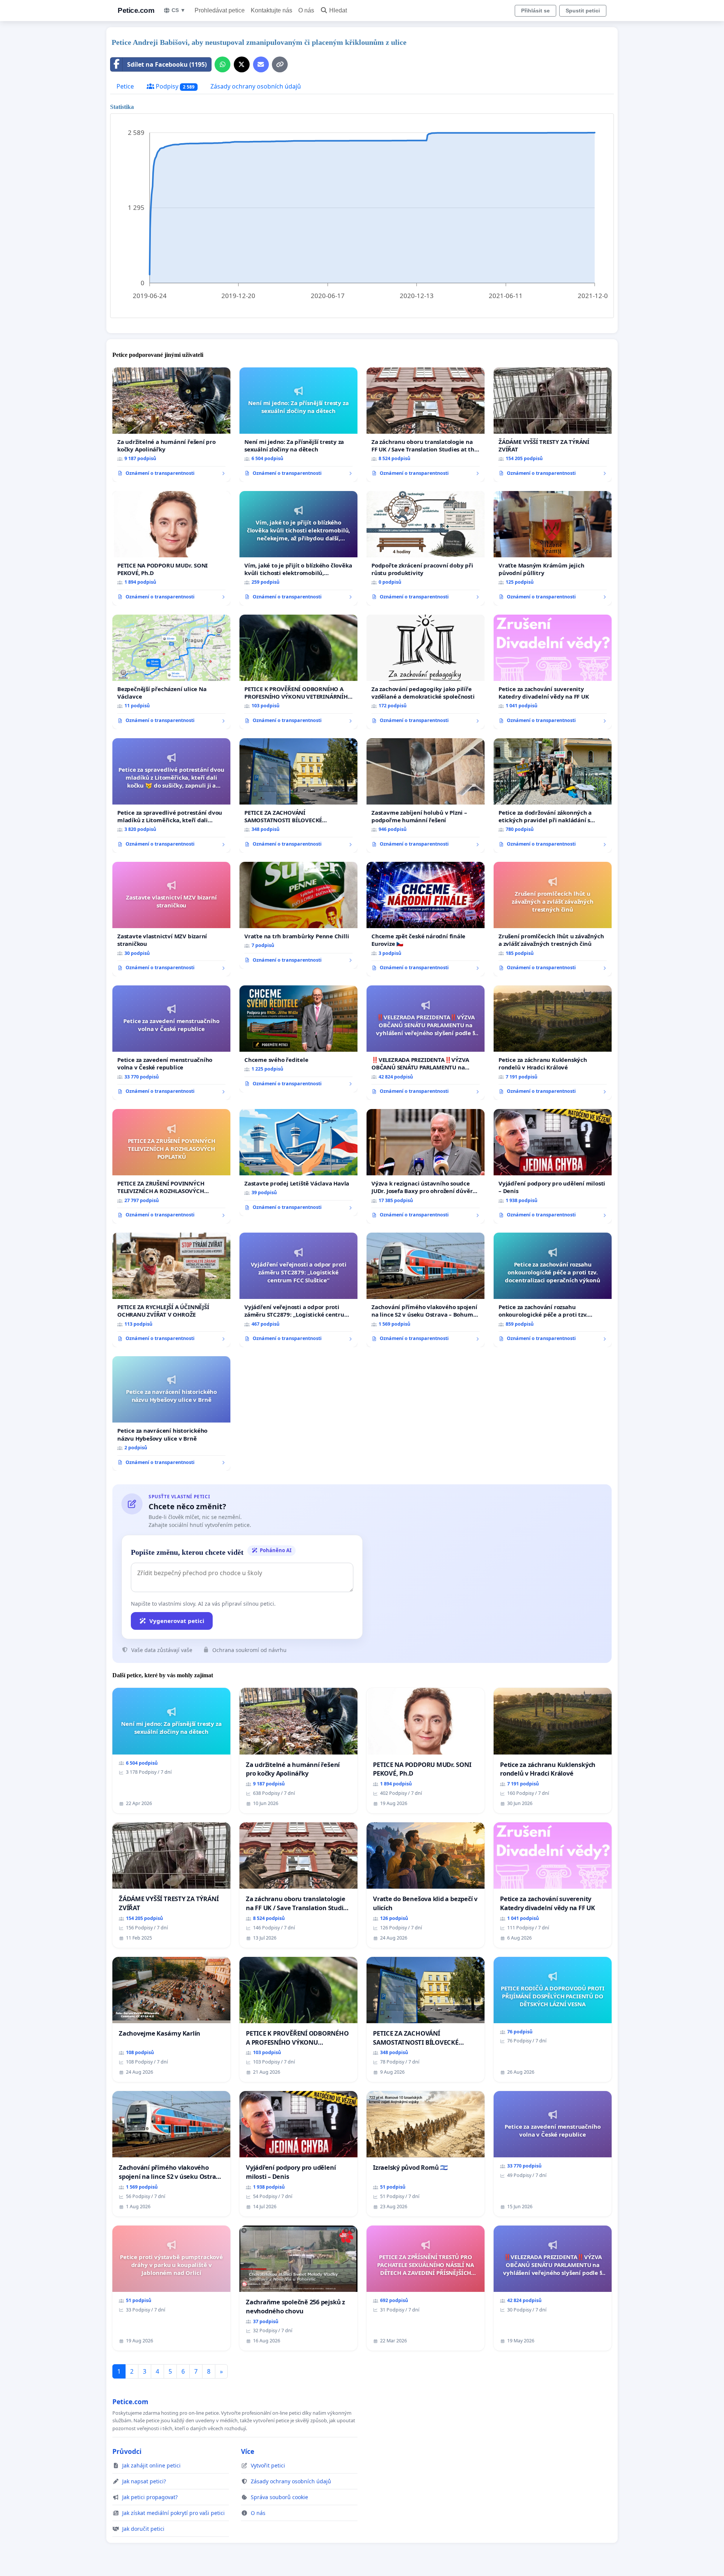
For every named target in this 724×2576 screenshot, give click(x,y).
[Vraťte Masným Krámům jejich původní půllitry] (553, 548)
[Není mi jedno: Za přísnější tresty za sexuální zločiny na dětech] (298, 425)
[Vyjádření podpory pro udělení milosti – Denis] (553, 1166)
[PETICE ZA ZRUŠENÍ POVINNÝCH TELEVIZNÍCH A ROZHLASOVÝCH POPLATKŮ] (171, 1166)
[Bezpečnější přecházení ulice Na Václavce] (171, 672)
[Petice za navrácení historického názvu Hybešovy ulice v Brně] (171, 1413)
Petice (125, 86)
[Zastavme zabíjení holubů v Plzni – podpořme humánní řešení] (426, 795)
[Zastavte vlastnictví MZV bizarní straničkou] (171, 919)
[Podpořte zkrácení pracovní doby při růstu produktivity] (426, 548)
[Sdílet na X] (242, 64)
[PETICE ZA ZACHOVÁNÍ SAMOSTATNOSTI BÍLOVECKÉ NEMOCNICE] (298, 795)
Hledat (338, 10)
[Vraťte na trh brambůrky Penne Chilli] (298, 915)
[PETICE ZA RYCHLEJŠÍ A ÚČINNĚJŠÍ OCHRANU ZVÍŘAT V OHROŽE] (171, 1290)
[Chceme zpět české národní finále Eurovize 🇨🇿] (426, 919)
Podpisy (174, 86)
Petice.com (136, 10)
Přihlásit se (535, 11)
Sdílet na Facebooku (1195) (167, 64)
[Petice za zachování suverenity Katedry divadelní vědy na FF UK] (553, 672)
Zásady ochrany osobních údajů (256, 86)
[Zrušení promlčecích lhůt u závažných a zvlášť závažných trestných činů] (553, 919)
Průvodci (127, 2451)
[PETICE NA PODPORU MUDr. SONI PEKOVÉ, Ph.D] (171, 548)
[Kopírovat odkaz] (280, 64)
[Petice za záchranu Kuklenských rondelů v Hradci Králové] (553, 1043)
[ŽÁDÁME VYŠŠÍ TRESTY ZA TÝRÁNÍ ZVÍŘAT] (553, 425)
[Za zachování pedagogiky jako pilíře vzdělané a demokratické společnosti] (426, 672)
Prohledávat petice (220, 10)
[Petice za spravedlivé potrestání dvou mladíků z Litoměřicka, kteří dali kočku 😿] (171, 795)
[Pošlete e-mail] (261, 64)
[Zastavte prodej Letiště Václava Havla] (298, 1163)
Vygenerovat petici (177, 1621)
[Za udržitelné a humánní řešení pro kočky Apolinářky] (171, 425)
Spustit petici (583, 11)
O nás (306, 10)
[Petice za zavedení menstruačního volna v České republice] (171, 1043)
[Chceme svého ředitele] (298, 1039)
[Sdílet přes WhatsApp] (222, 64)
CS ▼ (179, 10)
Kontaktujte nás (271, 10)
